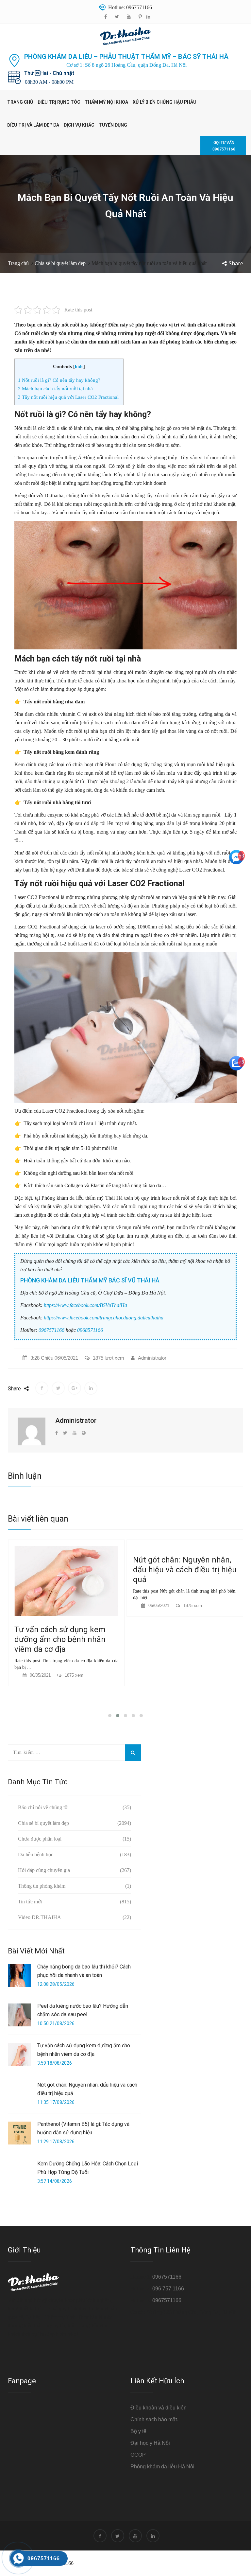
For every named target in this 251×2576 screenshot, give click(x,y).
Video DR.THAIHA (40, 1917)
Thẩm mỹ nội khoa (106, 102)
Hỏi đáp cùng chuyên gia (44, 1870)
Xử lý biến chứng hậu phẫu (165, 102)
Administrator (152, 1358)
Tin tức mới (30, 1902)
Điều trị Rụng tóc (59, 102)
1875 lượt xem (109, 1358)
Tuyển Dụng (113, 125)
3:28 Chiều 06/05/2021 (54, 1358)
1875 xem (74, 1606)
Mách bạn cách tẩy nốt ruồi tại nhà (55, 388)
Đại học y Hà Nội (150, 2443)
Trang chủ (20, 102)
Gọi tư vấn (224, 146)
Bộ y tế (138, 2431)
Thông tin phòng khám (42, 1886)
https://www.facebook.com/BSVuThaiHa (85, 1305)
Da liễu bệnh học (36, 1854)
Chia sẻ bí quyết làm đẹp (60, 263)
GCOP (138, 2455)
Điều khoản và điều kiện (159, 2408)
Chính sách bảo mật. (154, 2419)
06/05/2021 (40, 1606)
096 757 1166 (168, 2289)
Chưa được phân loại (40, 1839)
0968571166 (90, 1330)
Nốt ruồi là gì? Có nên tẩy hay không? (59, 380)
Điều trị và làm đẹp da (33, 125)
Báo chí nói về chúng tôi (43, 1807)
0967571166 (51, 1330)
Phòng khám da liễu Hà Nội (162, 2467)
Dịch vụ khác (79, 125)
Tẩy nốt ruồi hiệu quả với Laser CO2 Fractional (69, 397)
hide (79, 367)
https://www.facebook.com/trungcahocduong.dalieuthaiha (104, 1318)
